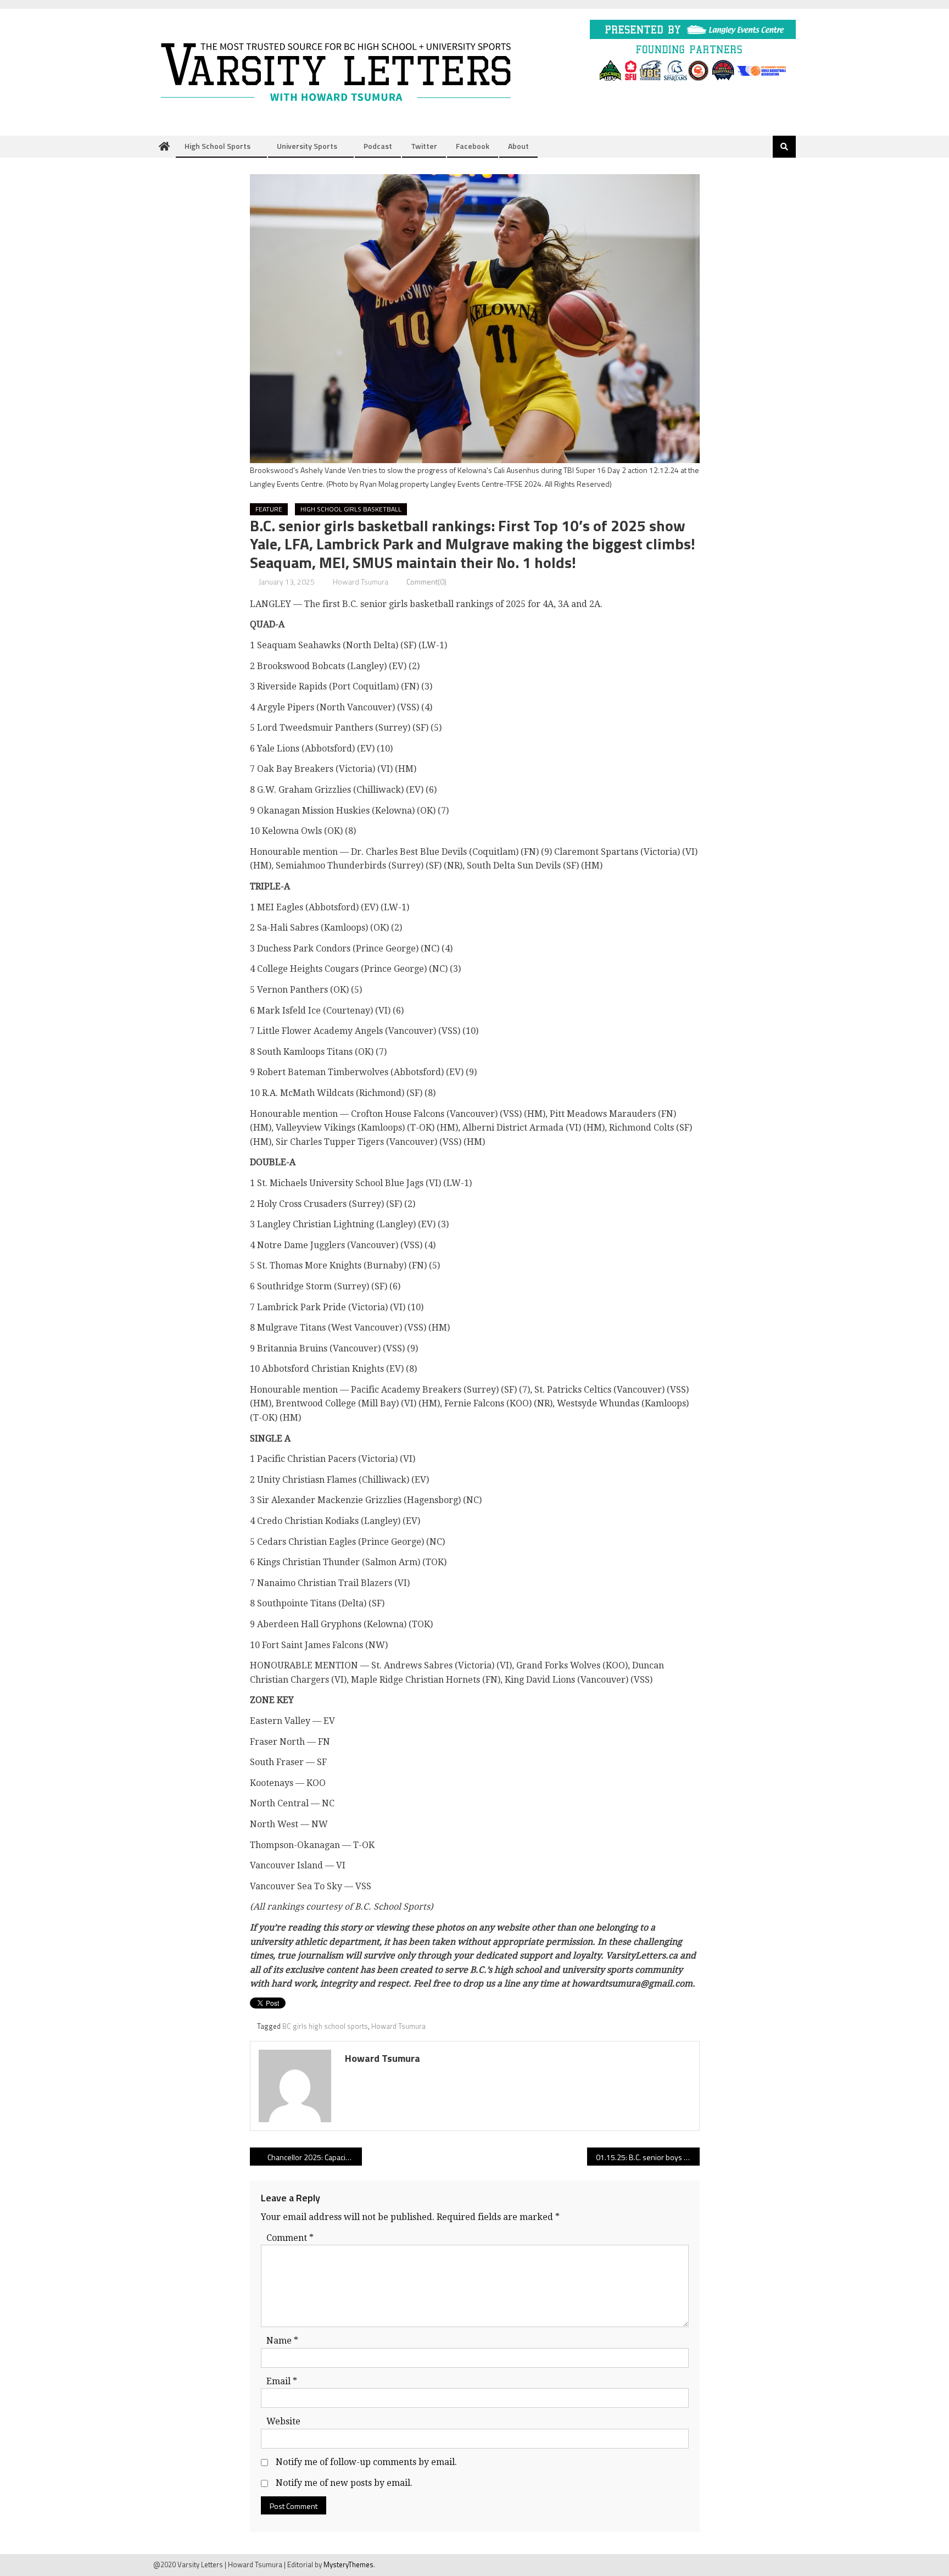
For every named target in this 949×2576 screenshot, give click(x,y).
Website (283, 2421)
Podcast (378, 146)
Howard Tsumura (361, 582)
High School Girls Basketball (351, 509)
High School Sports (217, 146)
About (518, 146)
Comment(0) (426, 582)
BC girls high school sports (325, 2026)
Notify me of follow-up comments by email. (366, 2462)
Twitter (424, 146)
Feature (269, 509)
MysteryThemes (348, 2564)
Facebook (473, 146)
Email (282, 2381)
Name (282, 2341)
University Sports (307, 146)
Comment (290, 2238)
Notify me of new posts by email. (344, 2483)
